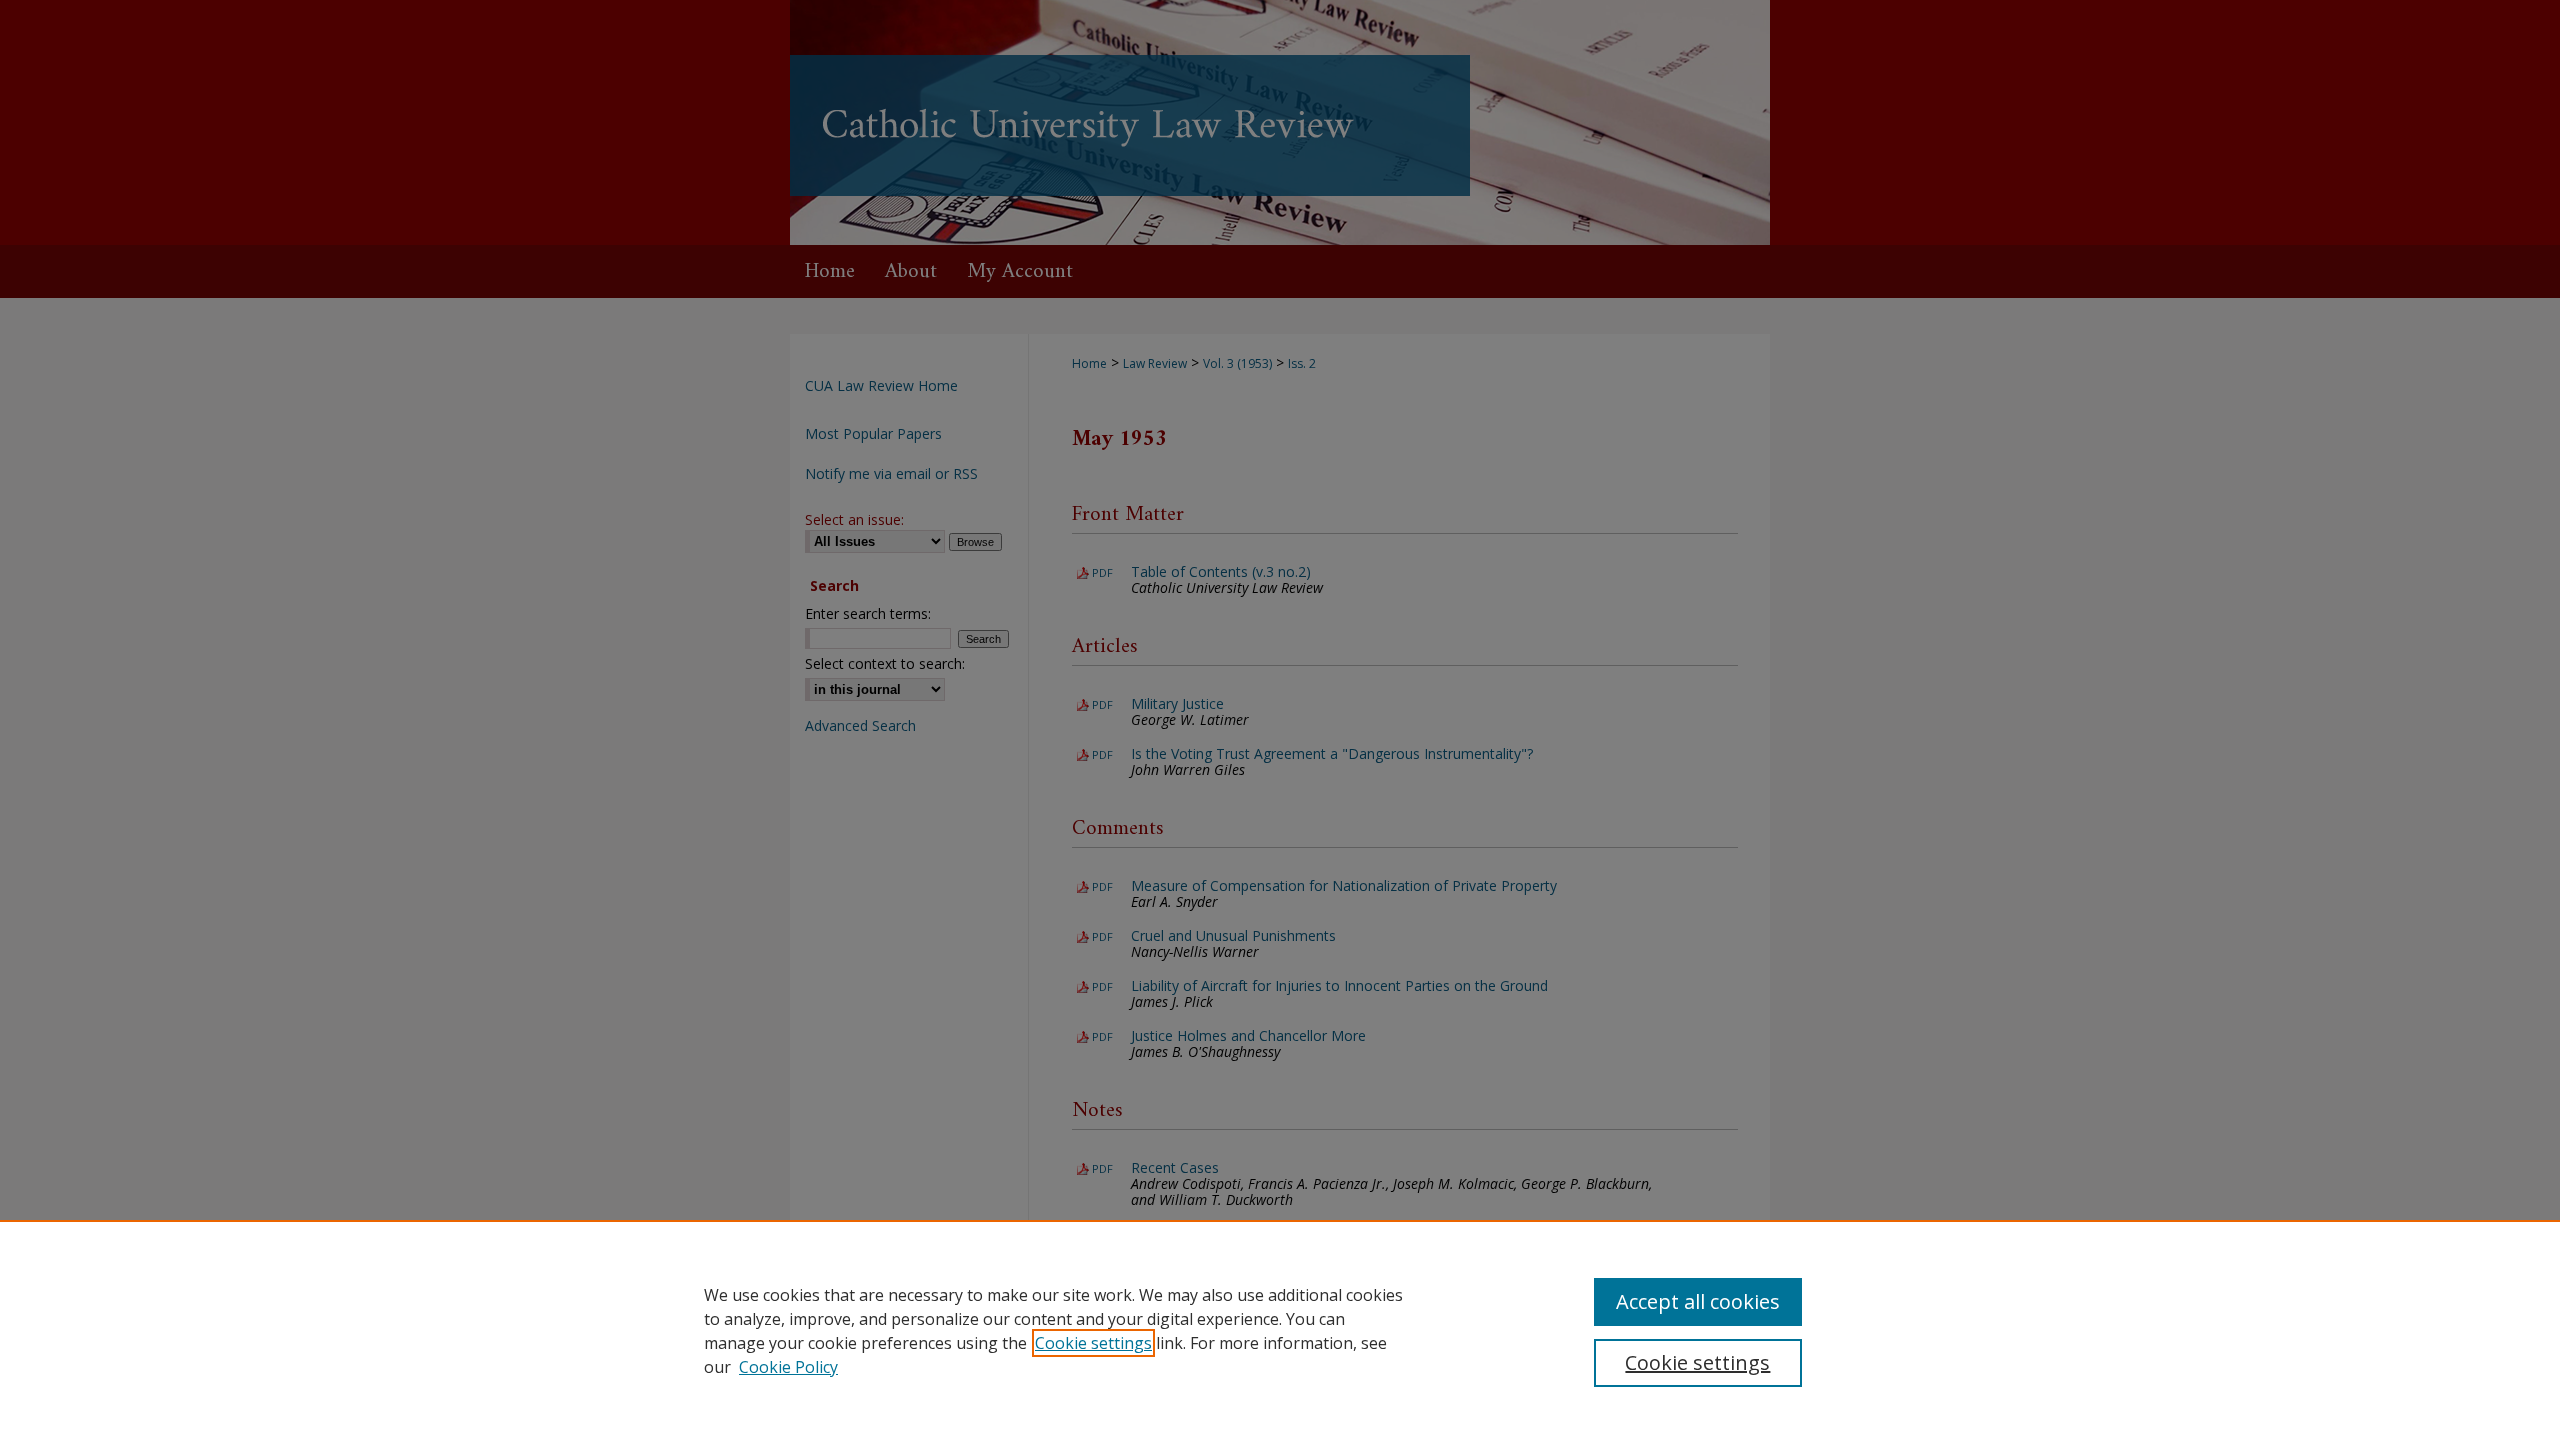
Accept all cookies (1698, 1301)
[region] (1280, 1330)
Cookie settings (1093, 1343)
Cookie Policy (788, 1367)
